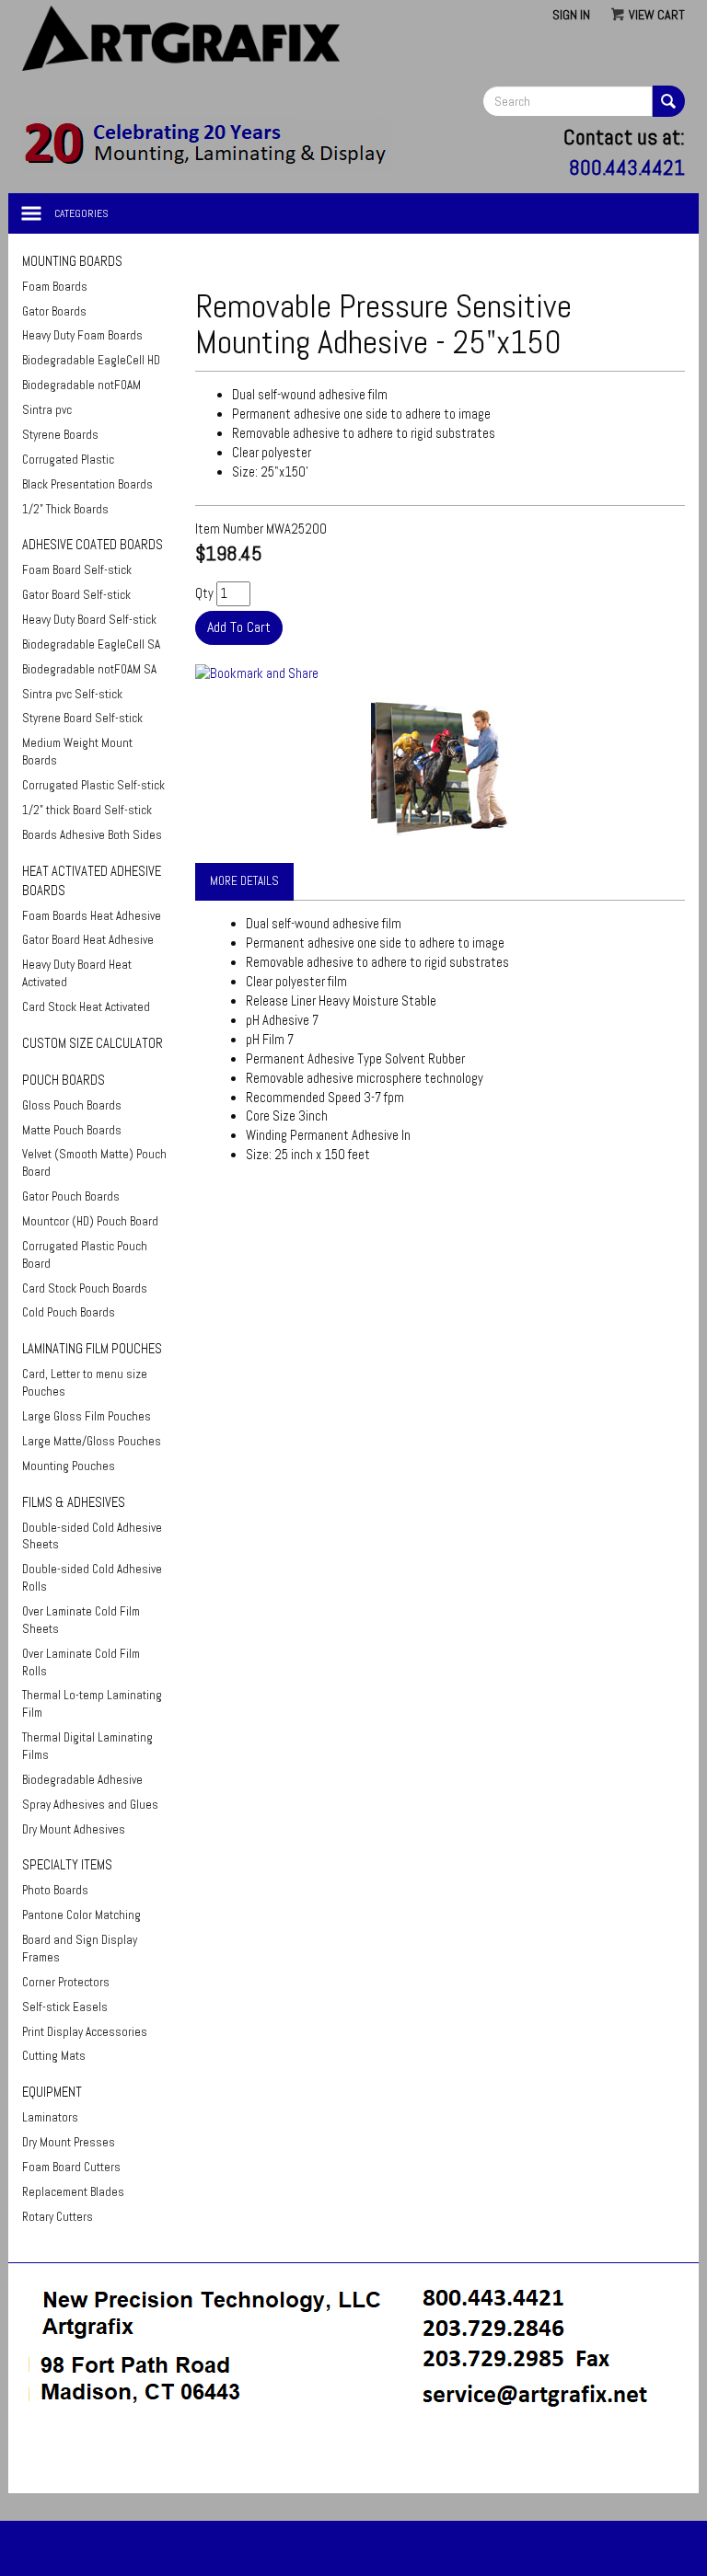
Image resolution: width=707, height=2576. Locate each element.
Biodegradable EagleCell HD (91, 360)
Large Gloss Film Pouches (87, 1416)
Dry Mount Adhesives (74, 1829)
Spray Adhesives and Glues (90, 1805)
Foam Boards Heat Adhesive (92, 916)
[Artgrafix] (207, 144)
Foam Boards (55, 287)
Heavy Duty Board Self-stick (89, 620)
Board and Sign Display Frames (80, 1949)
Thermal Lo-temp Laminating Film (92, 1704)
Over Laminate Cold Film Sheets (81, 1620)
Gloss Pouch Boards (72, 1105)
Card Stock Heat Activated (86, 1007)
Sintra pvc (47, 410)
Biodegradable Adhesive (82, 1780)
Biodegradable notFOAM (81, 385)
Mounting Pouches (69, 1466)
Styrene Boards (60, 435)
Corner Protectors (66, 1982)
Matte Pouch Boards (72, 1130)
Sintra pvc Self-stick (72, 694)
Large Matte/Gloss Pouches (92, 1441)
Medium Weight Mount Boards (77, 752)
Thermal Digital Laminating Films (87, 1746)
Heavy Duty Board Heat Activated (77, 973)
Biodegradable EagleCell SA (91, 644)
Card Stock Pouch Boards (85, 1288)
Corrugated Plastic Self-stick (93, 785)
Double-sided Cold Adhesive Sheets (92, 1536)
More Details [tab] (244, 881)
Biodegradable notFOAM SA (89, 669)
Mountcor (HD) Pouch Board (90, 1221)
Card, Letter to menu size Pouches (85, 1383)
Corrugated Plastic (68, 460)
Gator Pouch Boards (71, 1196)
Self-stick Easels (65, 2007)
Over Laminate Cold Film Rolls (81, 1662)
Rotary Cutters (58, 2217)
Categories (81, 213)
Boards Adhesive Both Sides (92, 835)
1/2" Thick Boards (65, 509)
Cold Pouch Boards (69, 1312)
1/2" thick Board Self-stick (87, 810)
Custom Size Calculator (93, 1043)
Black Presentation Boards (87, 484)
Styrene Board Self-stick (82, 718)
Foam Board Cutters (71, 2167)
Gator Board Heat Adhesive (88, 940)
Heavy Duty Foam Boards (82, 335)
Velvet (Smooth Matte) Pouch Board (94, 1163)
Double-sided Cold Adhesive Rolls (92, 1578)
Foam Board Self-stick (77, 570)
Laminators (50, 2117)
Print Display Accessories (85, 2032)
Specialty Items (67, 1865)
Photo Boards (55, 1890)
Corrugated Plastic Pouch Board (85, 1255)
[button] (353, 2460)
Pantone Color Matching (81, 1915)
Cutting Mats (54, 2056)
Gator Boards (54, 311)
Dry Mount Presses (69, 2142)
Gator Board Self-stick (76, 595)
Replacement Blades (73, 2192)
